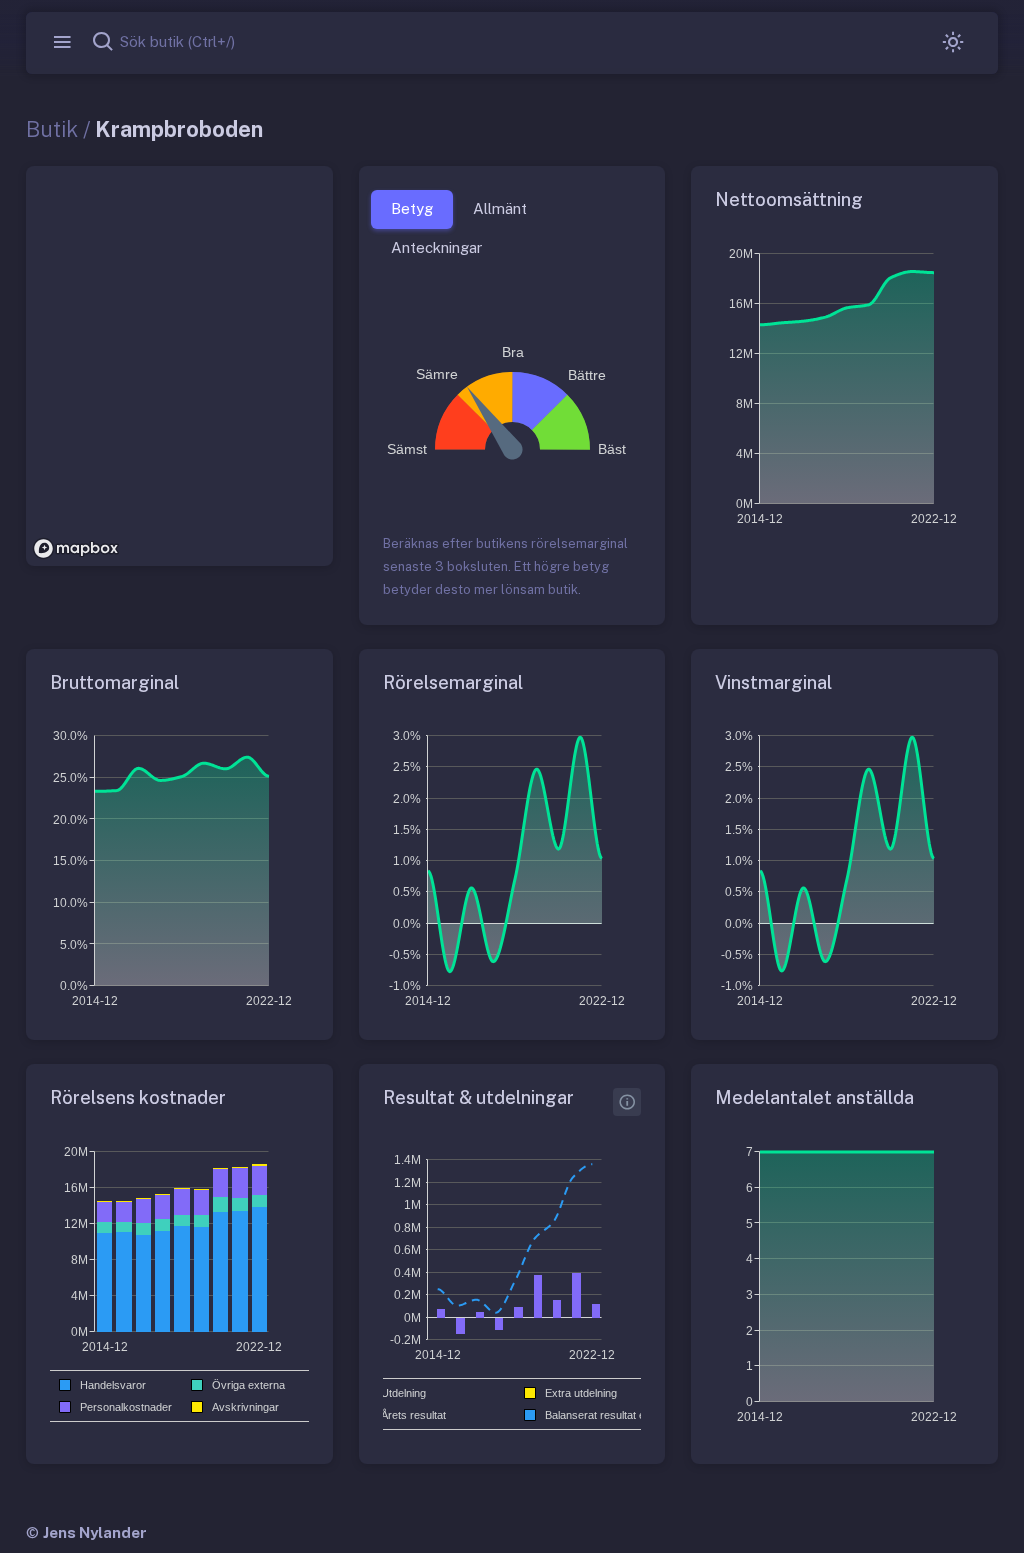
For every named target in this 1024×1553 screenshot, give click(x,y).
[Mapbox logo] (76, 548)
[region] (179, 366)
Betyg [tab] (412, 208)
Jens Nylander (95, 1532)
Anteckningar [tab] (436, 247)
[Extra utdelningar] (627, 1102)
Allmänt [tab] (500, 208)
